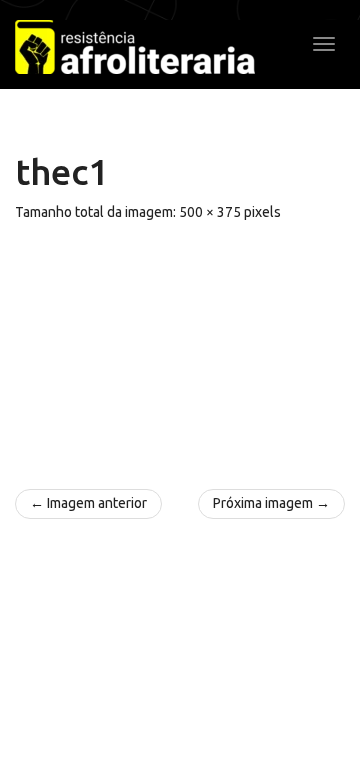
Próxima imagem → (271, 503)
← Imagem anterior (88, 503)
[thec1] (180, 346)
